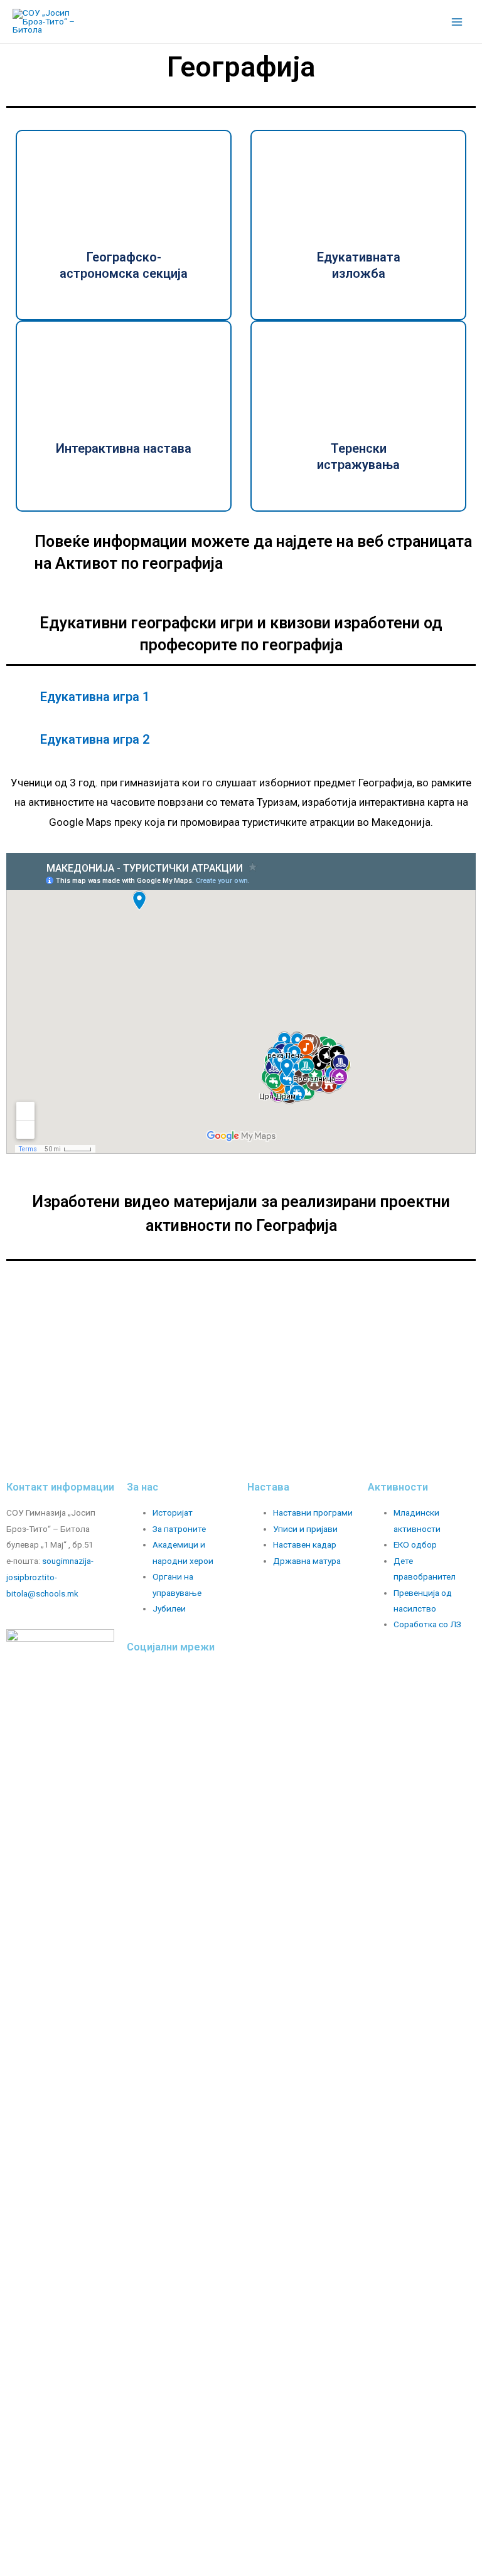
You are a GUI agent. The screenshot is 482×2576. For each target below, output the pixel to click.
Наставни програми (313, 1512)
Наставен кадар (305, 1544)
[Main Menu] (457, 22)
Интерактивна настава (124, 448)
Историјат (173, 1512)
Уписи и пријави (305, 1529)
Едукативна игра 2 (95, 739)
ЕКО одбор (415, 1544)
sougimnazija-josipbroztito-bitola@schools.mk (50, 1577)
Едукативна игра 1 (95, 697)
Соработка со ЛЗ (427, 1624)
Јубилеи (169, 1608)
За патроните (179, 1529)
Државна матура (307, 1561)
